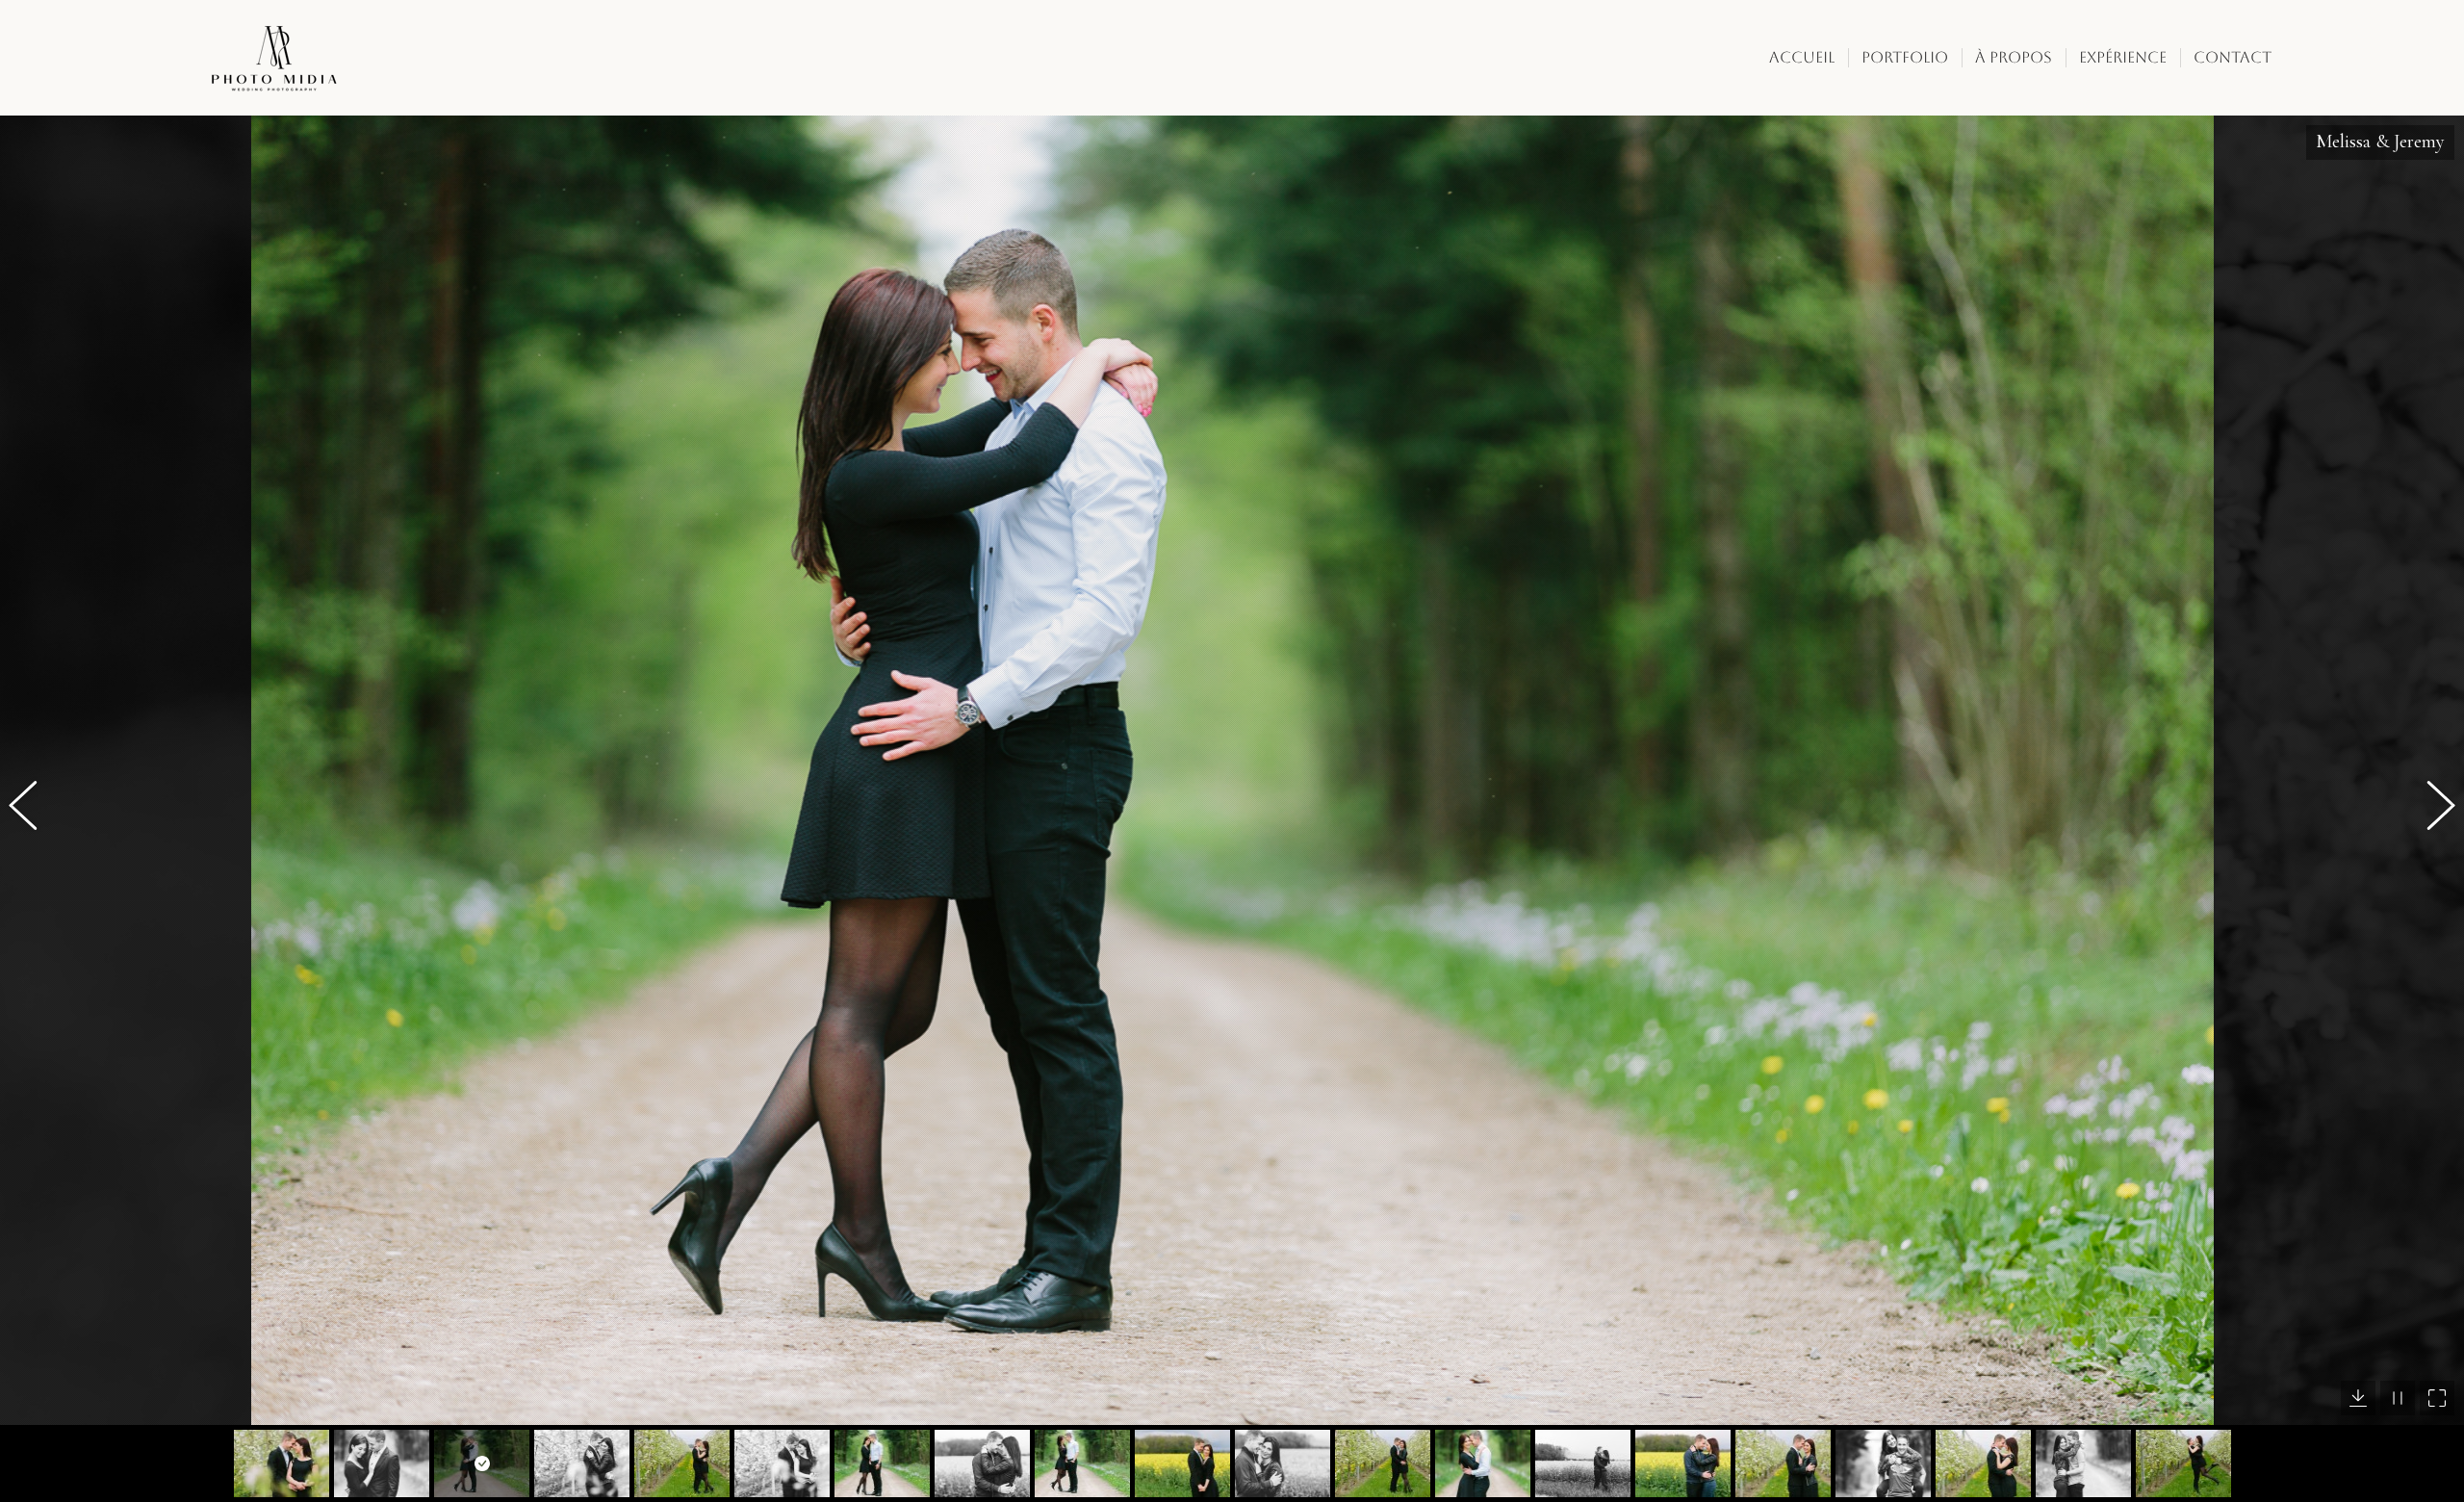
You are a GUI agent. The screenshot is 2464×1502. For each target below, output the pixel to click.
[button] (34, 809)
